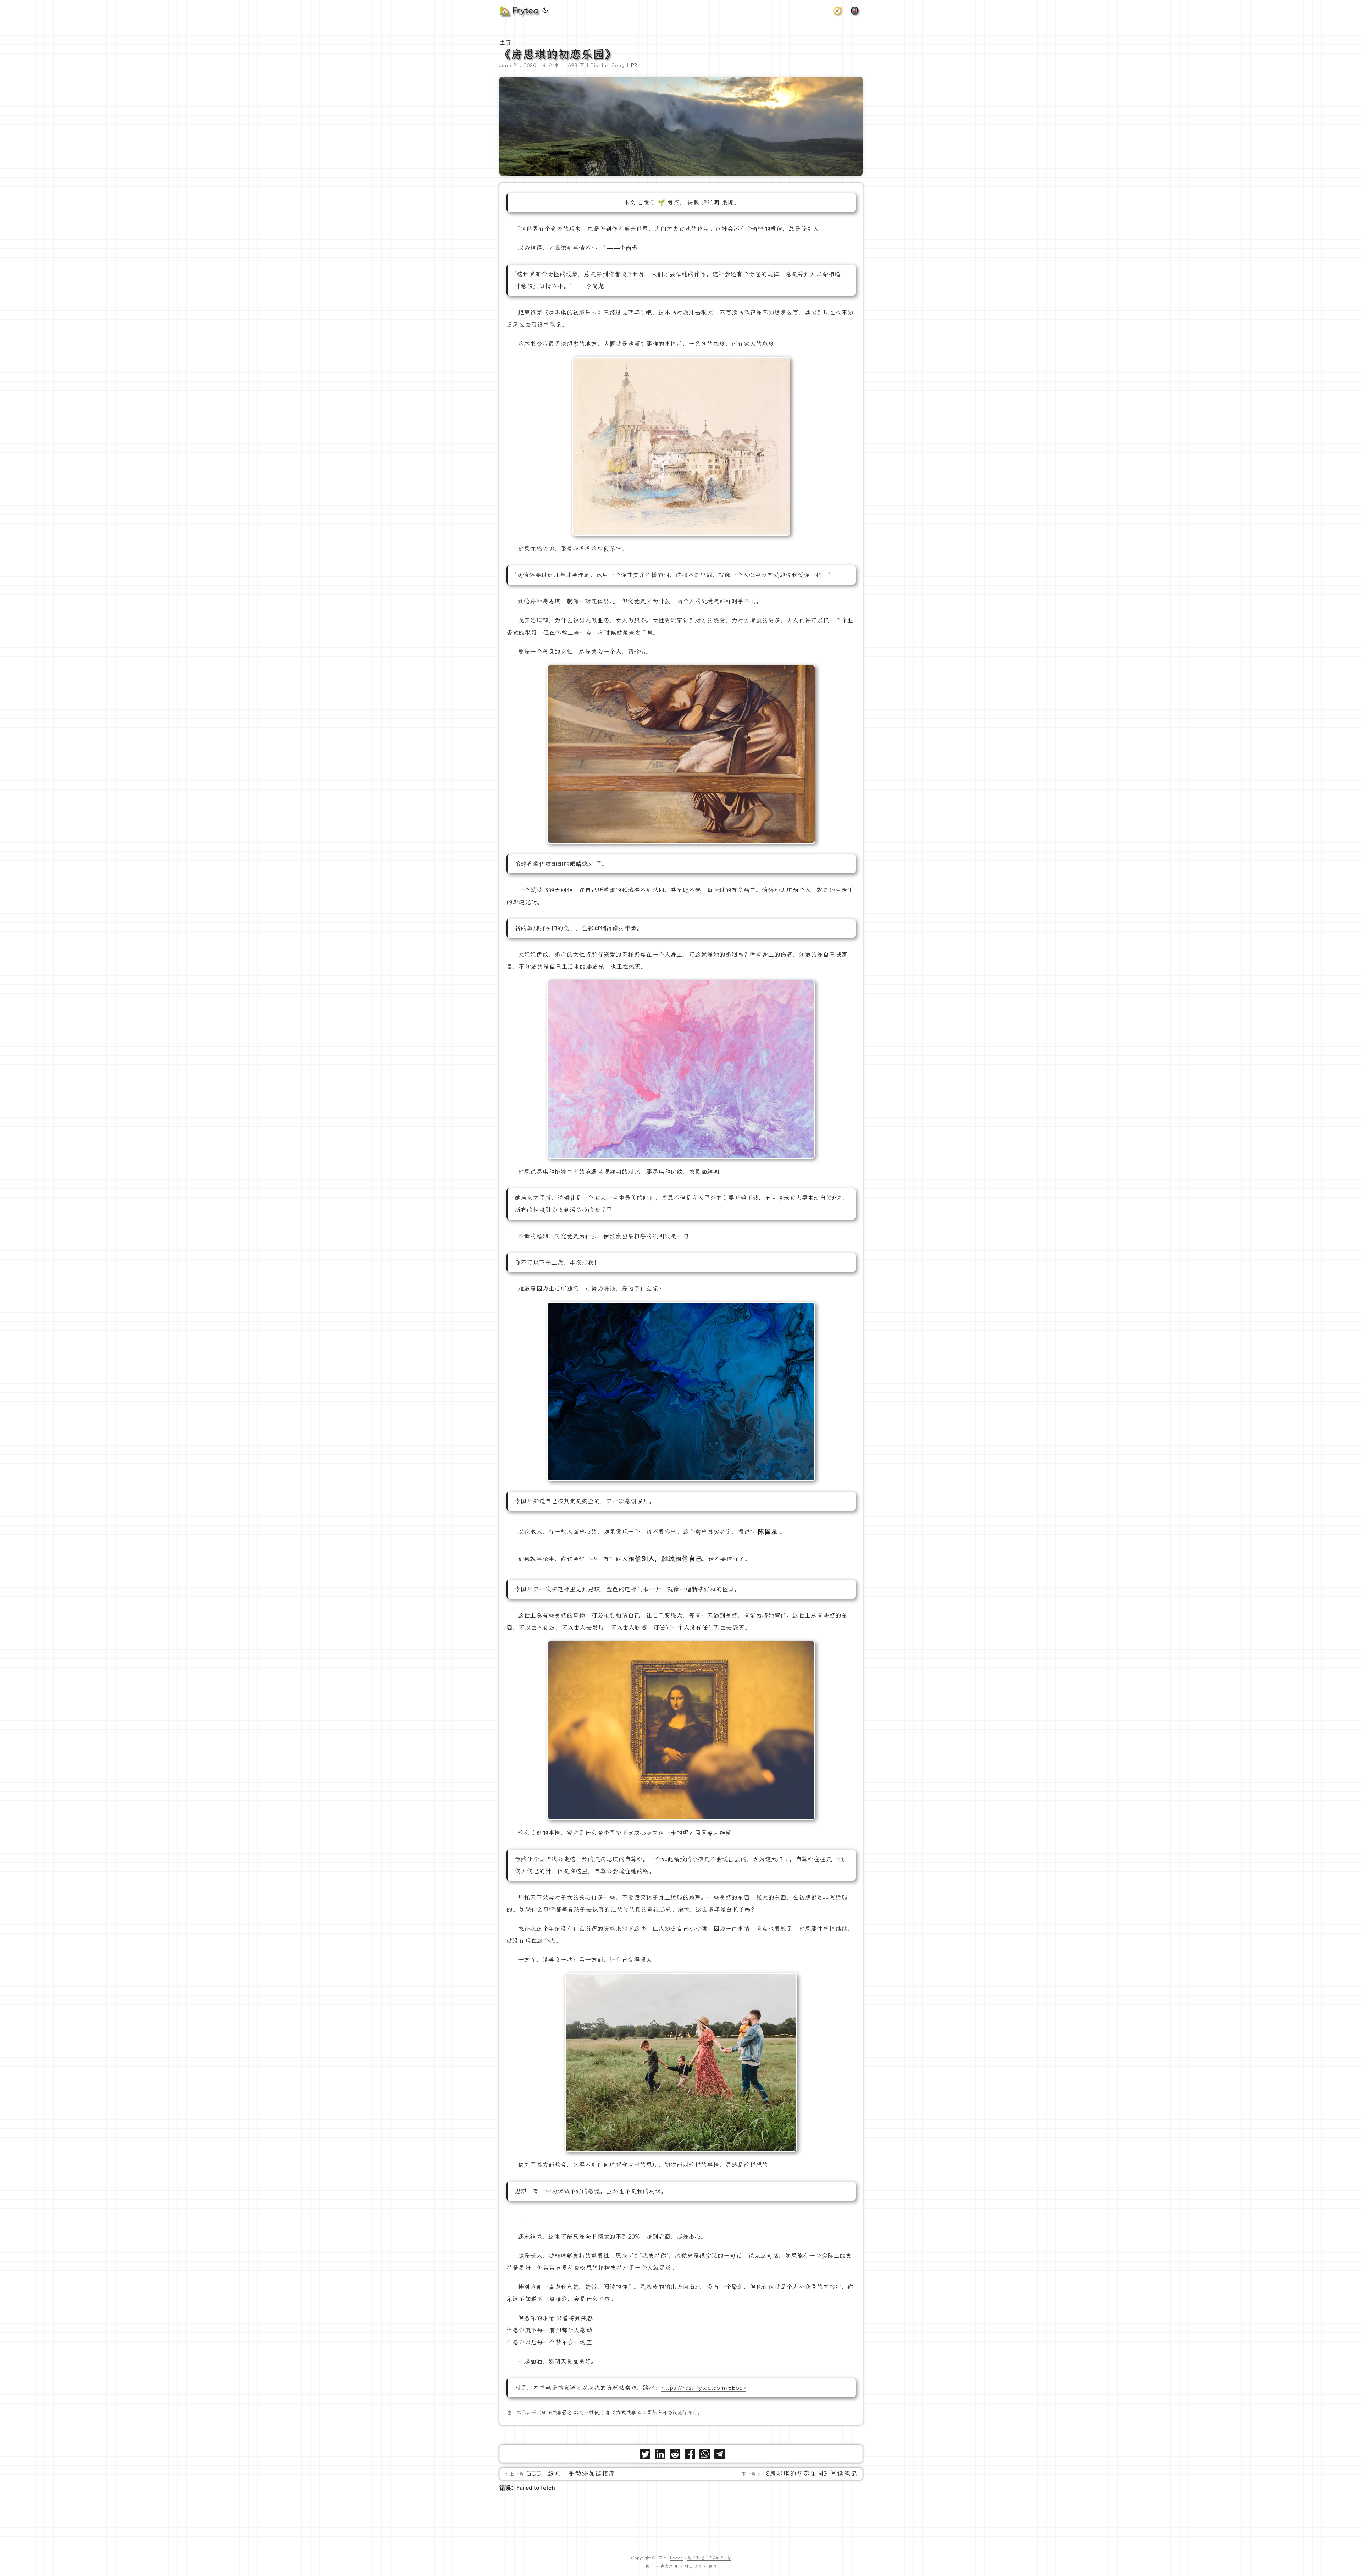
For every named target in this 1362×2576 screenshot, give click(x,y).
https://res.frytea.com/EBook (704, 2388)
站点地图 (693, 2566)
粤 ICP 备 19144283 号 (709, 2558)
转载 (693, 203)
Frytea (676, 2558)
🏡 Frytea (519, 11)
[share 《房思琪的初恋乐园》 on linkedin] (660, 2456)
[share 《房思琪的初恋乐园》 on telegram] (720, 2456)
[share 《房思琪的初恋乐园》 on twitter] (645, 2456)
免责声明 (669, 2566)
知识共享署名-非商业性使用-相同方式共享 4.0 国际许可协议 (609, 2413)
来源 (727, 203)
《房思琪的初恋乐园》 (558, 54)
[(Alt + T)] (545, 11)
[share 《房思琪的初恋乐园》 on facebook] (690, 2456)
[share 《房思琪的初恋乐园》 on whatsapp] (705, 2456)
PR (634, 65)
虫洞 (713, 2566)
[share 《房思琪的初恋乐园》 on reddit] (675, 2456)
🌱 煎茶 (668, 203)
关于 (649, 2566)
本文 (630, 203)
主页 (505, 43)
